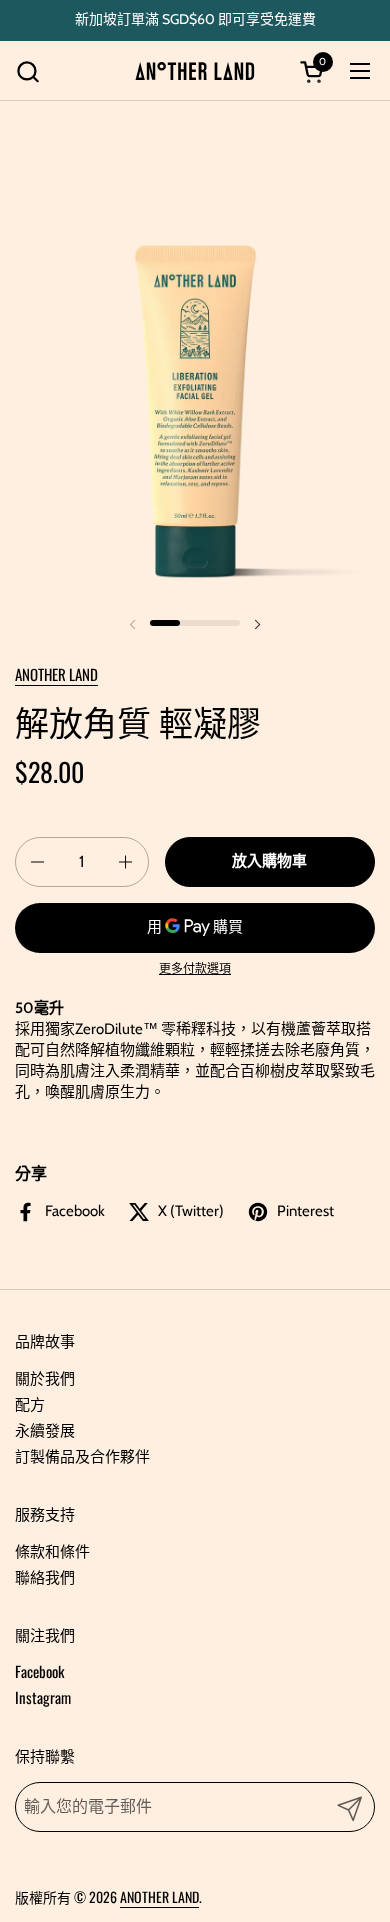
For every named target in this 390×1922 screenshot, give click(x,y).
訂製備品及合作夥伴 (82, 1455)
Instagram (43, 1697)
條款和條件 (52, 1550)
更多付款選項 (195, 968)
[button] (27, 71)
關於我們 (45, 1377)
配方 (30, 1403)
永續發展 (45, 1429)
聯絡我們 (45, 1576)
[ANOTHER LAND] (195, 71)
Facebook (39, 1671)
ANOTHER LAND (56, 674)
